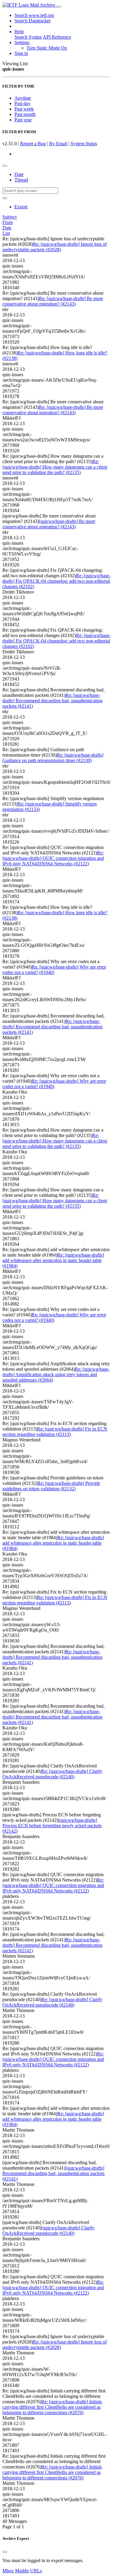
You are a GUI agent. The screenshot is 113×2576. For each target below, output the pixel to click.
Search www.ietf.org (34, 15)
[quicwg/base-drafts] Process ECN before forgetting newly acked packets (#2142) (52, 1826)
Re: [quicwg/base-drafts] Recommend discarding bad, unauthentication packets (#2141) (52, 701)
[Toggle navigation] (59, 7)
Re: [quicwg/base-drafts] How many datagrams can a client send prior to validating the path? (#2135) (55, 467)
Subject (9, 217)
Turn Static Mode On (47, 48)
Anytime (23, 98)
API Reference (57, 37)
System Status (84, 144)
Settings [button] (22, 42)
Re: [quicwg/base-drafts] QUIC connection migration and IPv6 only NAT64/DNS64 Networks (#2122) (53, 858)
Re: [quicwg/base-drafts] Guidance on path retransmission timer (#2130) (53, 758)
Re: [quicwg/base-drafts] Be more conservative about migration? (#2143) (53, 301)
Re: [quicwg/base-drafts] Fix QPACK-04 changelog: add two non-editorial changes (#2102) (56, 581)
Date (19, 174)
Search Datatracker (33, 21)
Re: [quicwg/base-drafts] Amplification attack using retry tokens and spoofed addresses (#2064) (56, 1375)
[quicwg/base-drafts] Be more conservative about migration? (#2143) (49, 524)
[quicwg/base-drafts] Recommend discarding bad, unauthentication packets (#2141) (53, 2173)
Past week (24, 109)
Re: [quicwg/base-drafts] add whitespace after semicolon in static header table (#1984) (53, 1260)
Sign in (21, 53)
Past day (22, 103)
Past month (25, 114)
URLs (36, 2571)
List (6, 233)
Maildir (22, 2571)
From (8, 222)
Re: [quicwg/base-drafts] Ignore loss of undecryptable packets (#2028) (55, 247)
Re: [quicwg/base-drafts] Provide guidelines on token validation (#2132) (51, 1486)
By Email (58, 144)
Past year (23, 120)
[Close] (5, 2552)
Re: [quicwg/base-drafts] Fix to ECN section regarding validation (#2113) (55, 1432)
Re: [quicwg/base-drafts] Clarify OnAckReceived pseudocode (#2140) (52, 1774)
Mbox (8, 2571)
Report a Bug (33, 144)
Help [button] (19, 32)
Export (21, 207)
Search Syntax (28, 37)
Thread (21, 180)
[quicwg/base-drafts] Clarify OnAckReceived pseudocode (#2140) (49, 2230)
